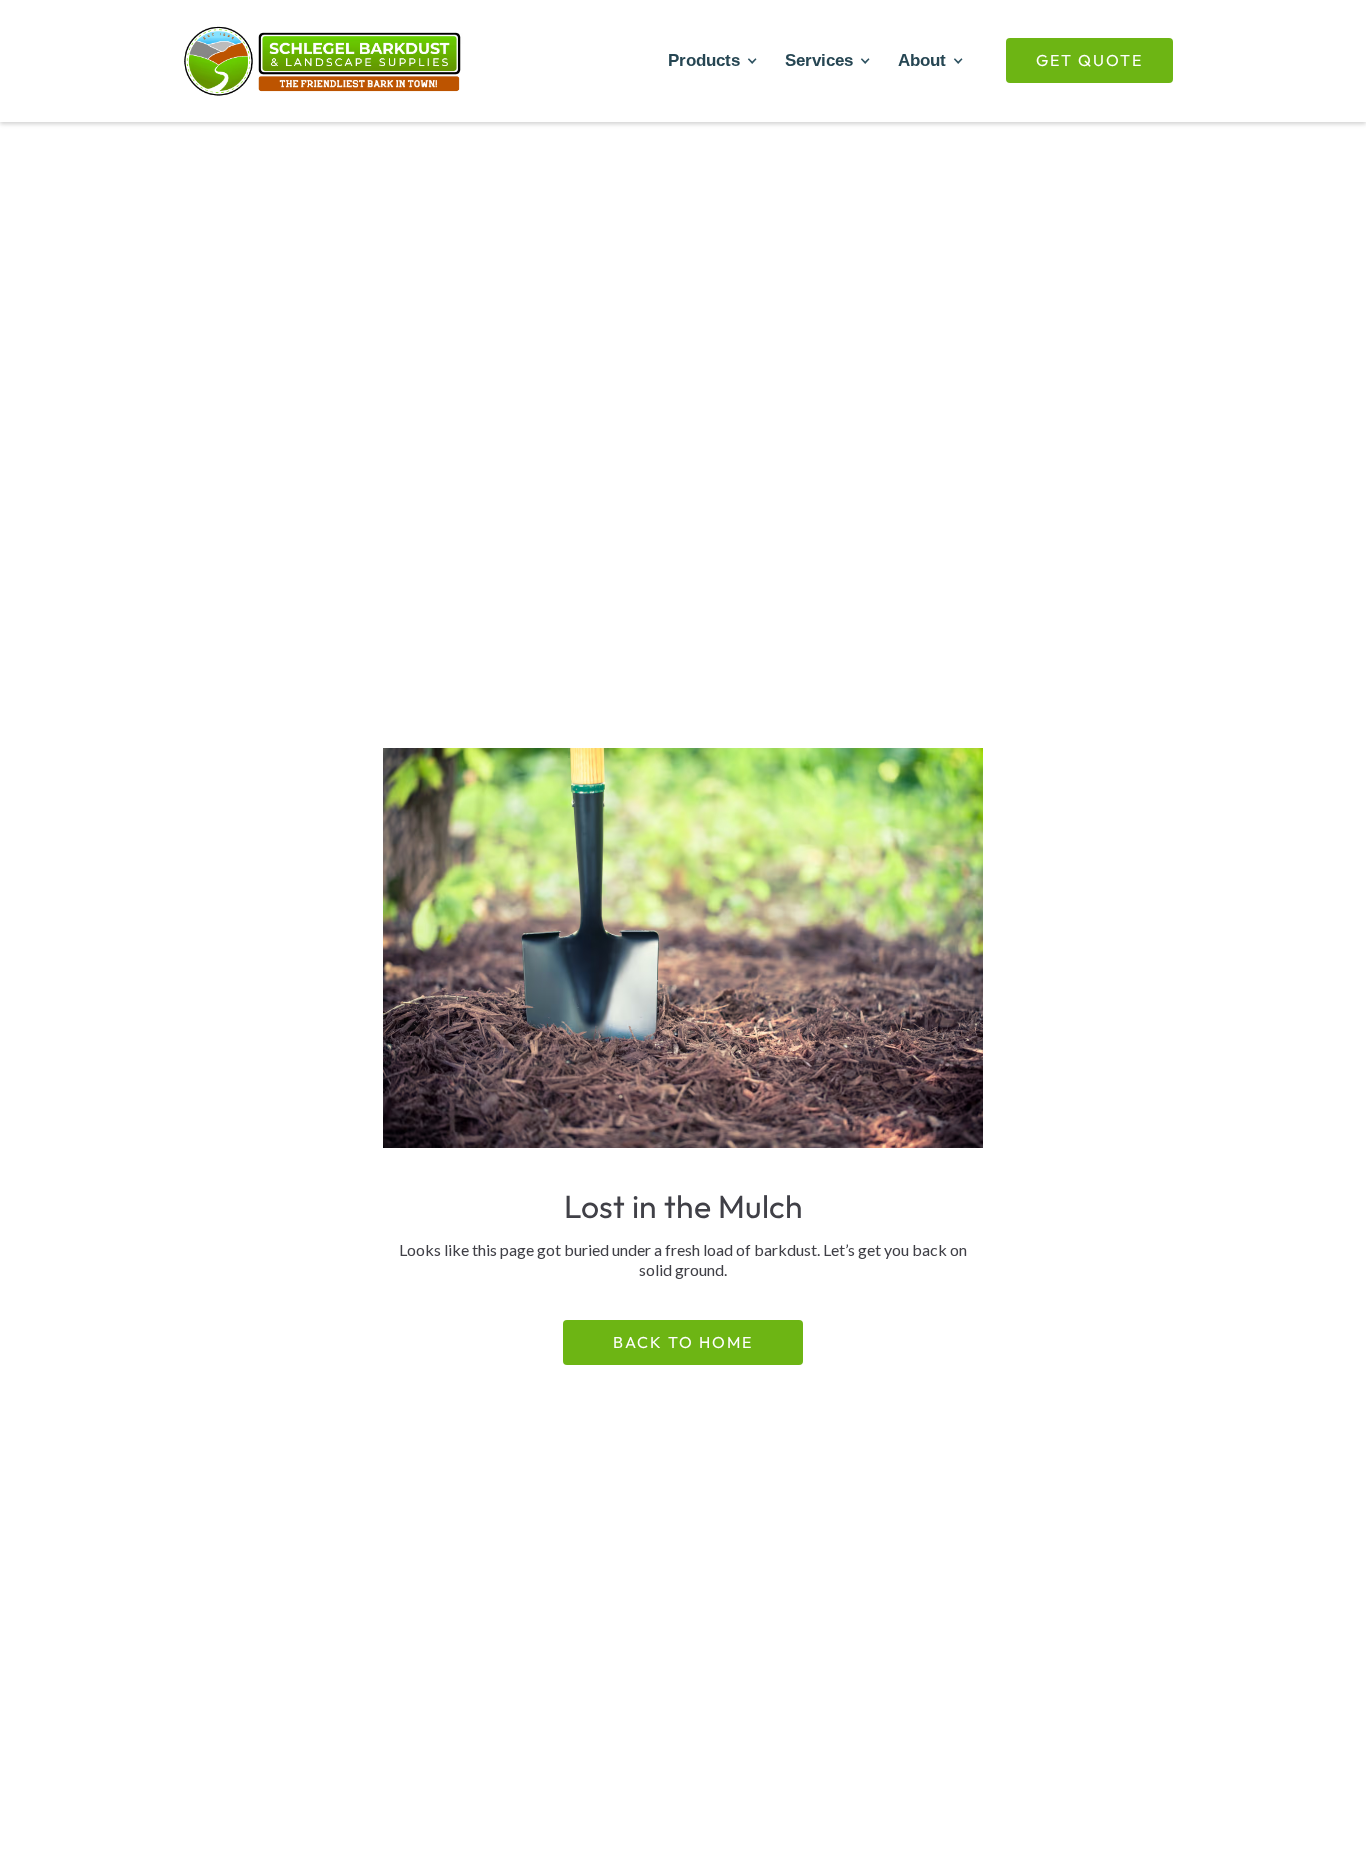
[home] (323, 61)
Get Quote (1089, 60)
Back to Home (683, 1342)
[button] (711, 61)
